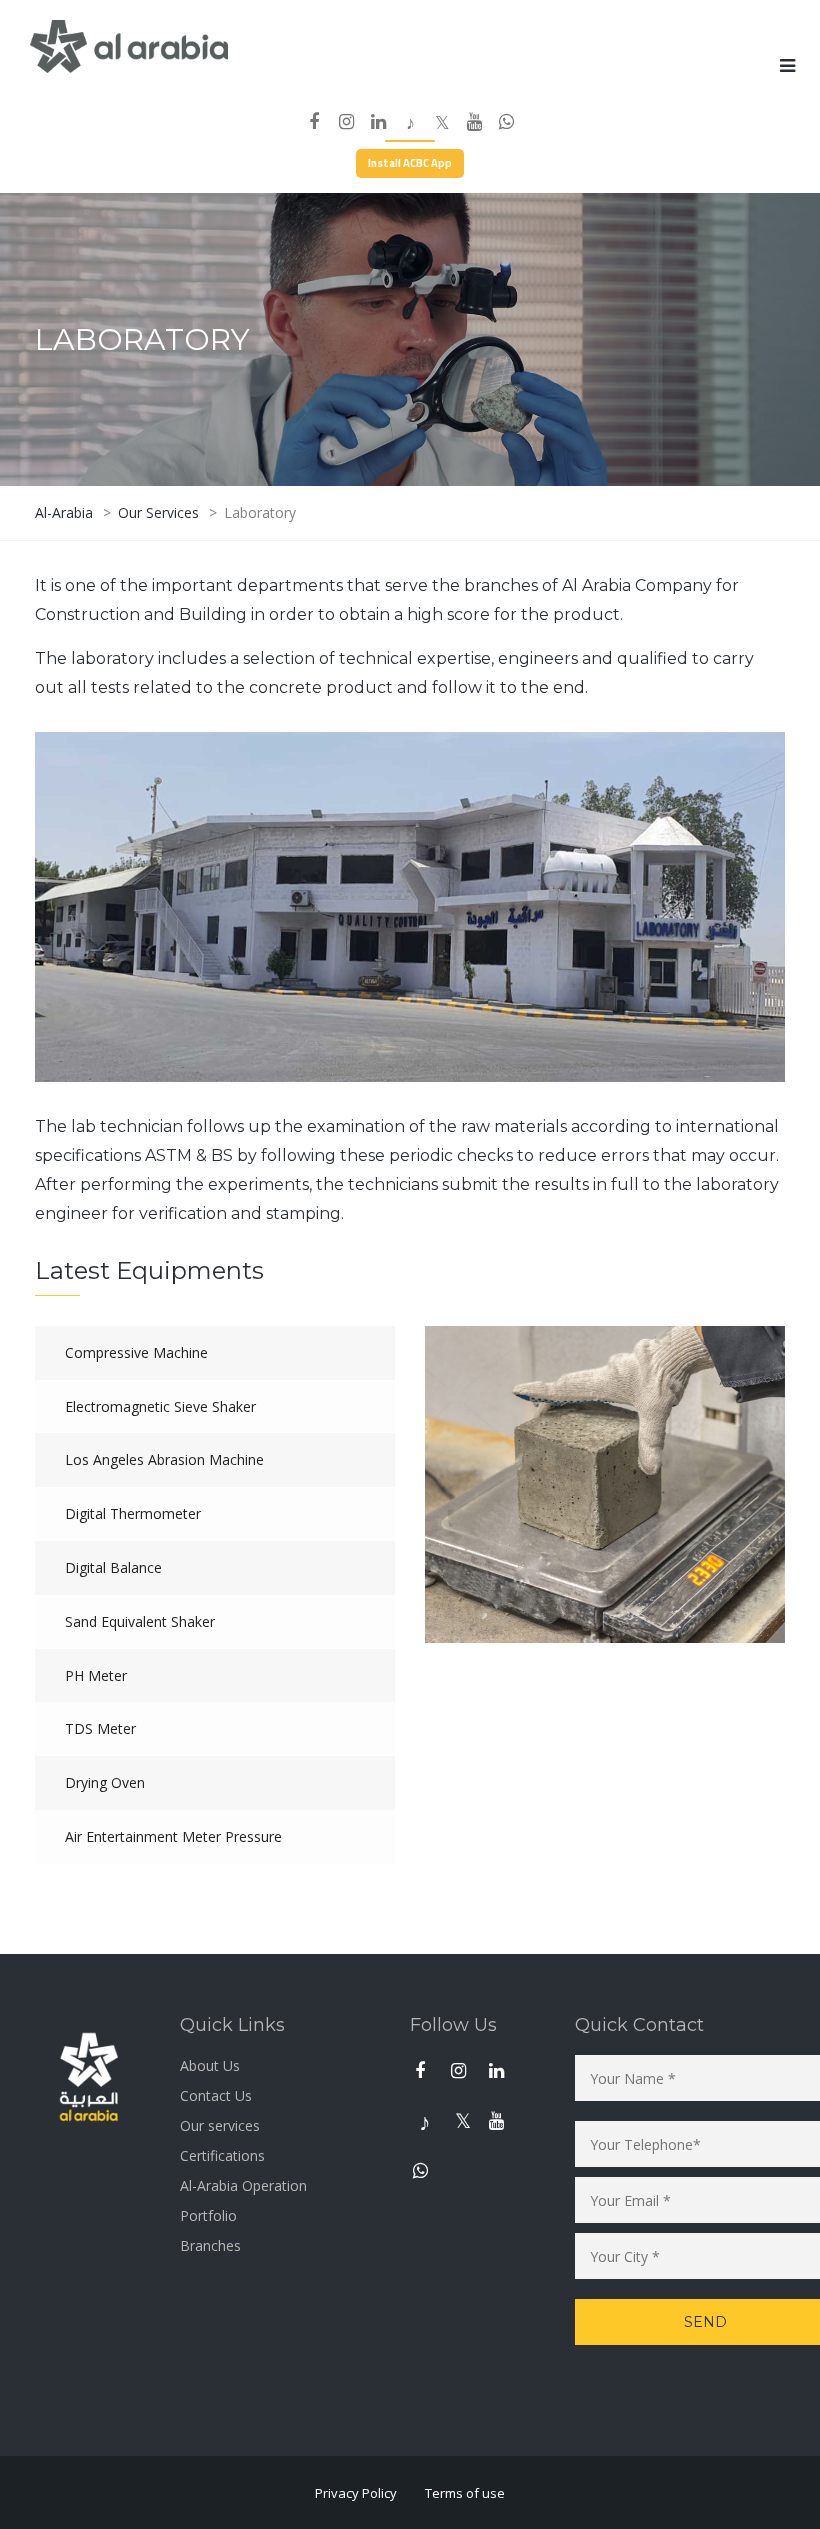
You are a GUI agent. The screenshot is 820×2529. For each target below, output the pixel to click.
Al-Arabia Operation (243, 2185)
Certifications (222, 2155)
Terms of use (465, 2493)
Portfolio (208, 2215)
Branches (210, 2245)
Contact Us (216, 2095)
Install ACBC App (410, 163)
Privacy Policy (356, 2493)
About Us (210, 2065)
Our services (220, 2125)
